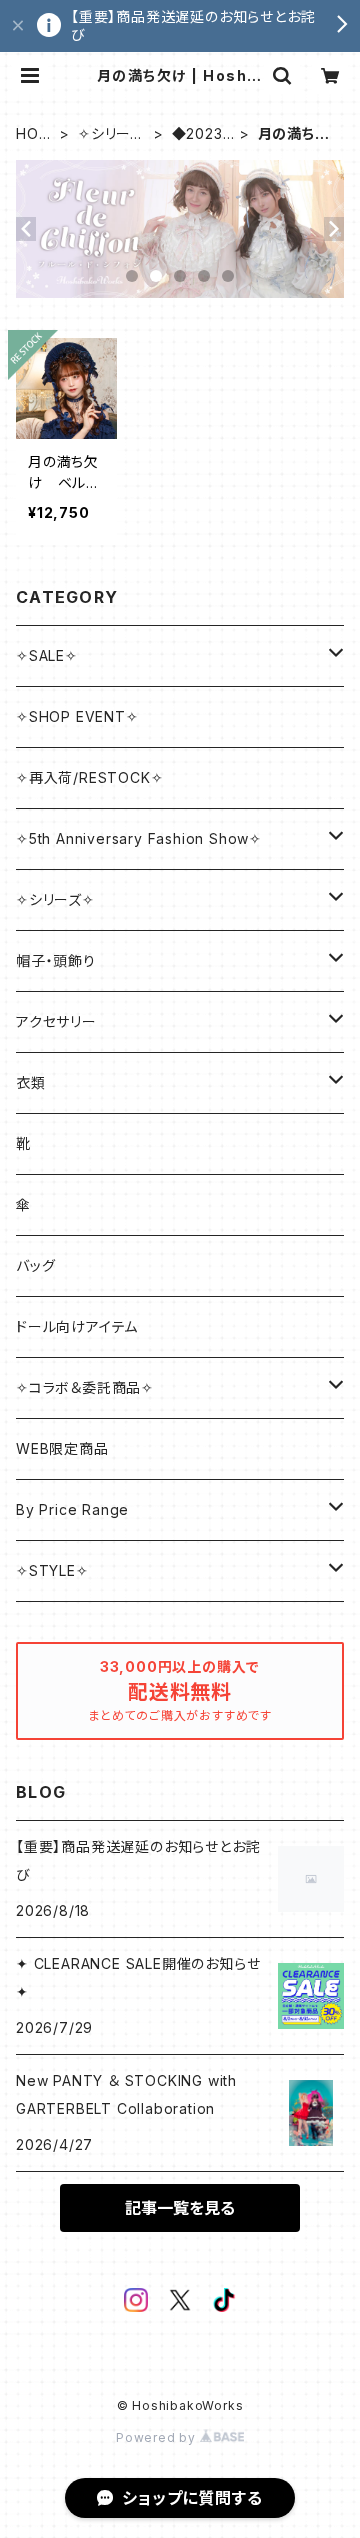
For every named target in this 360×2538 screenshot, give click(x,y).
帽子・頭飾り (56, 960)
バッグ (35, 1265)
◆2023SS (202, 134)
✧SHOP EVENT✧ (77, 716)
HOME (33, 134)
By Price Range (72, 1509)
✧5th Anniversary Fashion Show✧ (139, 838)
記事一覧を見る (180, 2208)
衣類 (31, 1082)
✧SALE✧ (47, 655)
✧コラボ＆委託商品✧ (85, 1387)
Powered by (158, 2437)
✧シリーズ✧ (111, 134)
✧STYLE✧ (52, 1570)
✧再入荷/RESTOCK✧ (89, 777)
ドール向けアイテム (77, 1326)
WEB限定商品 (62, 1448)
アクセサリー (56, 1021)
